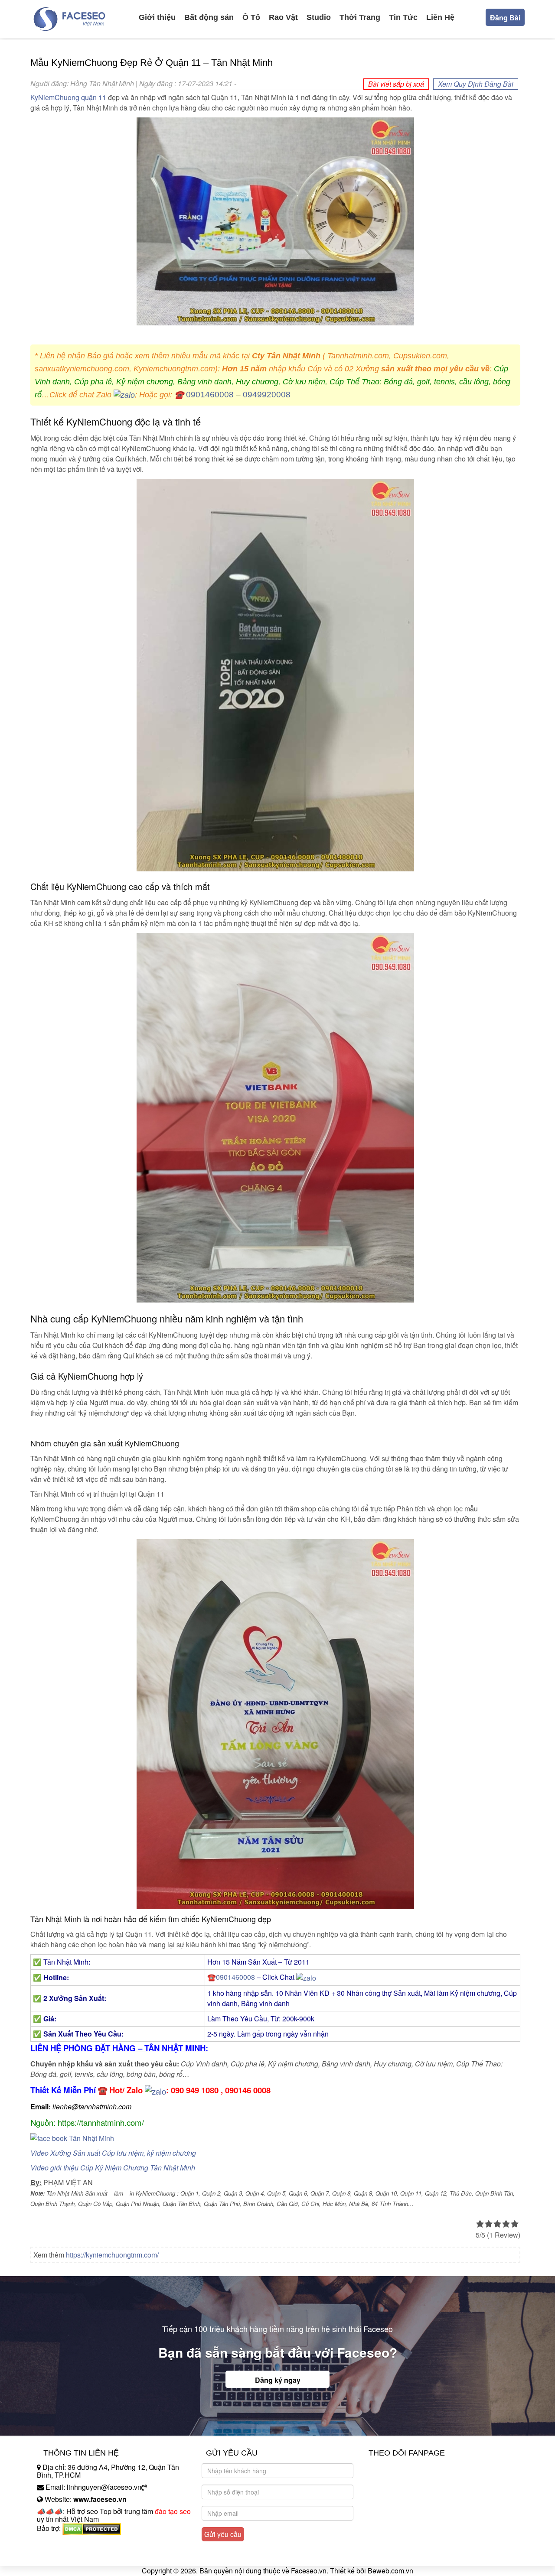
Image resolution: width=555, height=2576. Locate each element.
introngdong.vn (60, 2543)
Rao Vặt (283, 17)
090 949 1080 (195, 2090)
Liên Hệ (440, 17)
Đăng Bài (505, 18)
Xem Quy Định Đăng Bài (476, 84)
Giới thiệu (157, 17)
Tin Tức (403, 17)
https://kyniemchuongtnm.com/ (112, 2255)
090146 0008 (248, 2090)
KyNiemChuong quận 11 (68, 97)
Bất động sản (209, 17)
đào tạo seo (173, 2511)
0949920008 (267, 395)
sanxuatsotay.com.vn (69, 2555)
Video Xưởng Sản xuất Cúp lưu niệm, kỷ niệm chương (113, 2153)
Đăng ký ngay (278, 2380)
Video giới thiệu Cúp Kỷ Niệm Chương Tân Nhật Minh (113, 2168)
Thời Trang (360, 17)
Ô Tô (251, 17)
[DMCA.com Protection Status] (92, 2528)
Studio (319, 17)
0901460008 (210, 395)
